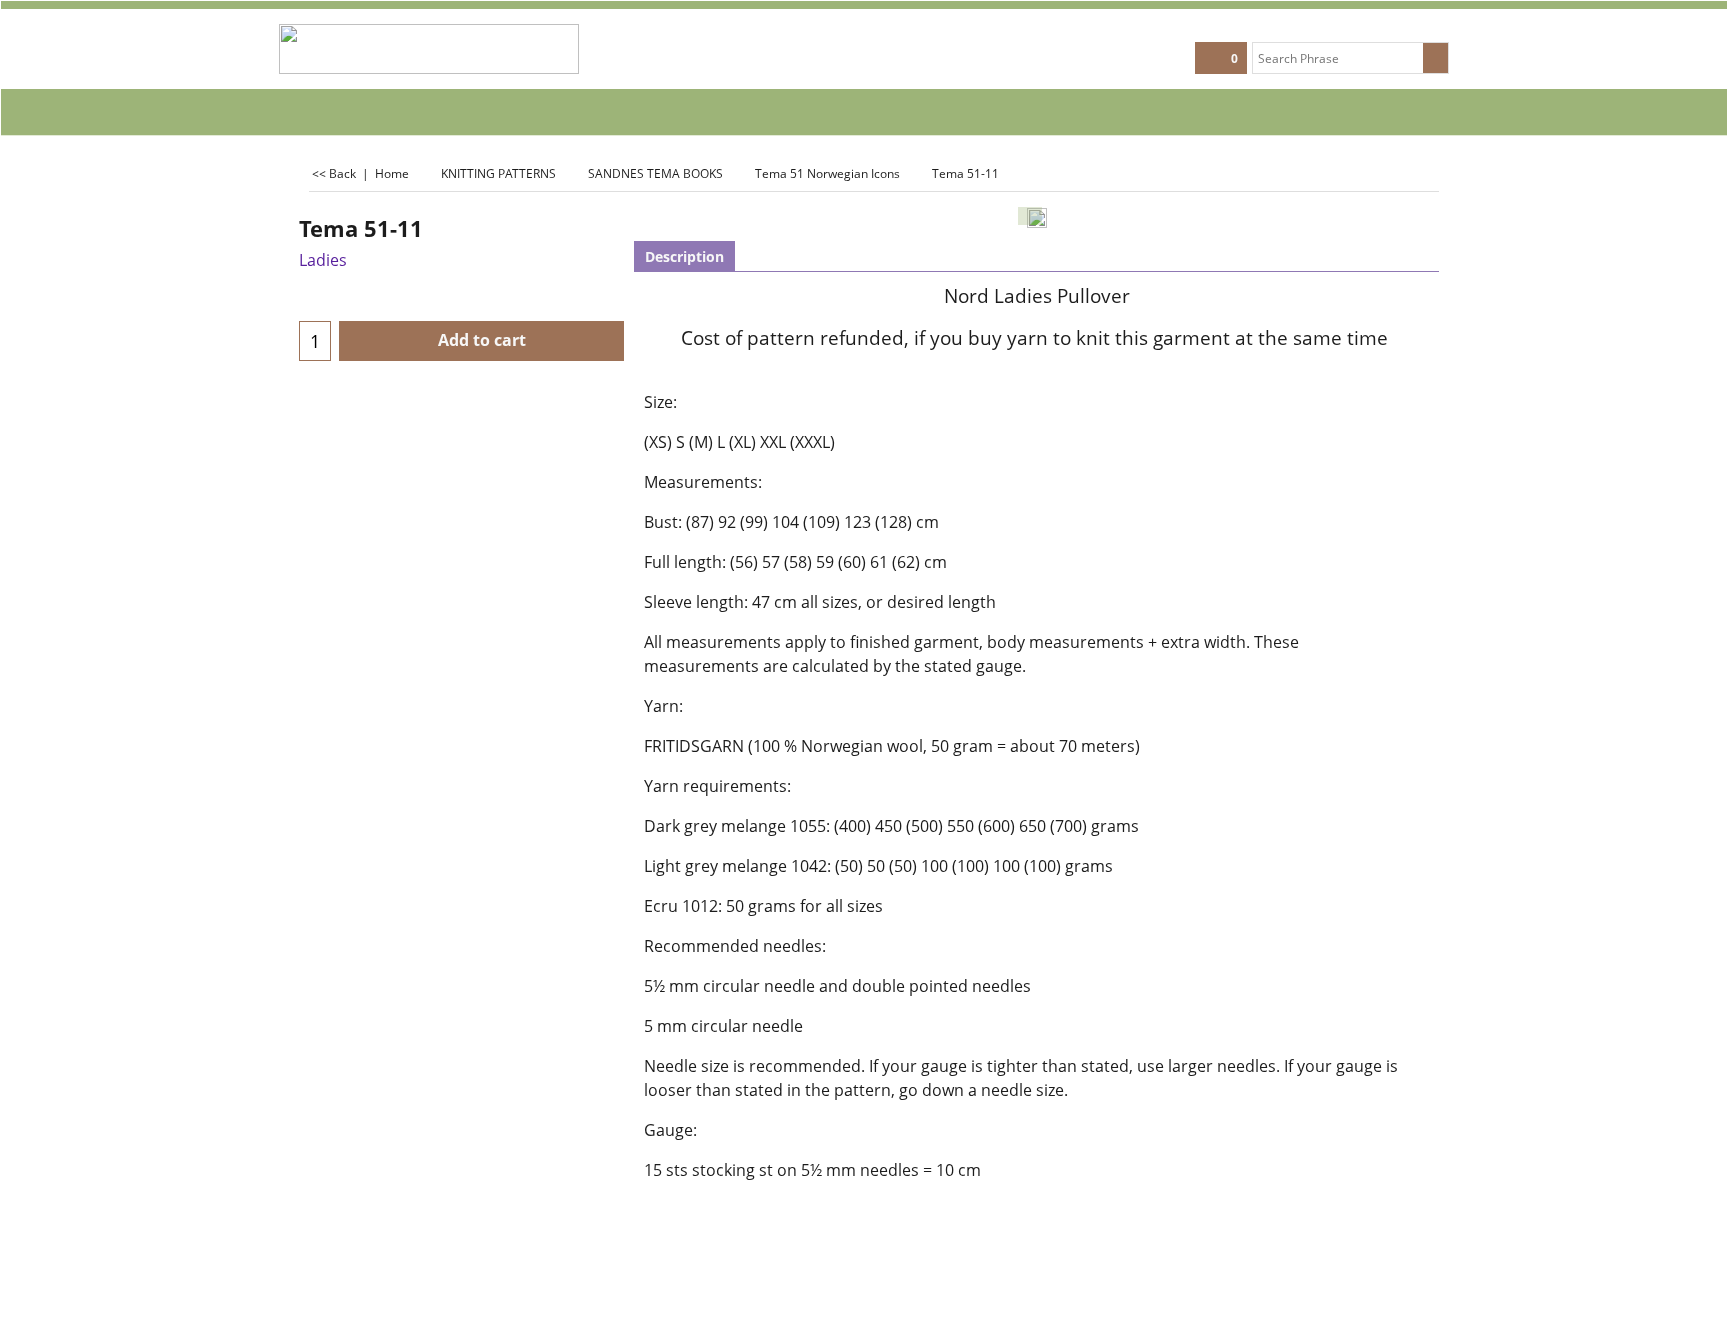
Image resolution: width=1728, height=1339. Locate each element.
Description (684, 256)
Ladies (323, 260)
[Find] (1435, 58)
